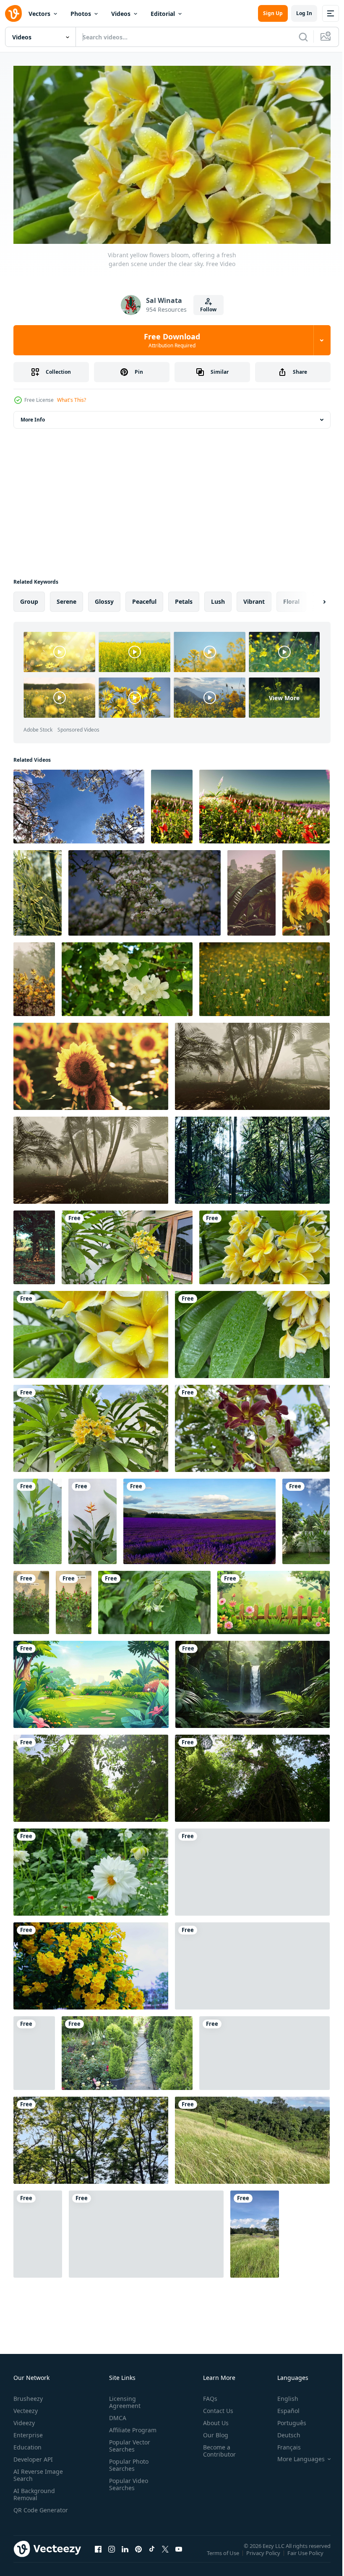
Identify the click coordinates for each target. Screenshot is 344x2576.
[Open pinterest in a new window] (138, 2554)
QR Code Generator (28, 2510)
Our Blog (212, 2431)
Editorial (163, 14)
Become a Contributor (216, 2447)
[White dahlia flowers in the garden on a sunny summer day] (91, 1869)
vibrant (254, 598)
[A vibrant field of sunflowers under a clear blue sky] (91, 1063)
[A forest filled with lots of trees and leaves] (34, 1244)
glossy (104, 598)
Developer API (33, 2456)
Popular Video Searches (127, 2480)
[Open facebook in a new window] (98, 2554)
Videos (121, 14)
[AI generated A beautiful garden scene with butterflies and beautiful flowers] (274, 1599)
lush (218, 598)
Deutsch (283, 2431)
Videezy (24, 2419)
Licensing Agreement (123, 2398)
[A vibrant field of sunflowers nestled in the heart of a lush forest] (34, 976)
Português (285, 2419)
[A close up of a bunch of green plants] (38, 890)
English (281, 2395)
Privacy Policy (264, 2555)
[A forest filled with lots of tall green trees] (252, 1157)
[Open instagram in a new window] (112, 2554)
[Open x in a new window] (165, 2554)
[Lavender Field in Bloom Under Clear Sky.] (199, 1518)
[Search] (303, 37)
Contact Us (215, 2407)
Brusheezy (28, 2395)
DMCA (116, 2414)
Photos (81, 14)
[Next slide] (311, 598)
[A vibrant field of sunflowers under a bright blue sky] (306, 890)
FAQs (207, 2395)
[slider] (182, 226)
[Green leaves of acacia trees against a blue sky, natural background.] (91, 2137)
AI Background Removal (34, 2491)
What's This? (72, 400)
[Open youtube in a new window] (179, 2554)
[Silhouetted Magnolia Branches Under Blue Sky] (79, 803)
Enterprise (28, 2431)
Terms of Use (224, 2555)
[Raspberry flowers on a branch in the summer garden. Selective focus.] (154, 1599)
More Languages (295, 2455)
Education (27, 2443)
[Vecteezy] (13, 13)
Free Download (172, 340)
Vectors (39, 14)
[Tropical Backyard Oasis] (306, 1518)
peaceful (144, 598)
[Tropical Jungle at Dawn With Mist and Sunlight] (251, 890)
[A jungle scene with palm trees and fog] (252, 1063)
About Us (212, 2419)
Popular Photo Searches (127, 2461)
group (29, 598)
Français (283, 2443)
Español (282, 2407)
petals (184, 598)
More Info (33, 416)
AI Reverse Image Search (38, 2471)
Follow (208, 309)
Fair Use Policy (306, 2555)
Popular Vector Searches (128, 2442)
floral (291, 598)
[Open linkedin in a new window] (125, 2554)
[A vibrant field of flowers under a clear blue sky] (172, 803)
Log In (304, 13)
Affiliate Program (131, 2426)
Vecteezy (26, 2407)
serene (66, 598)
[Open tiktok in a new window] (152, 2554)
